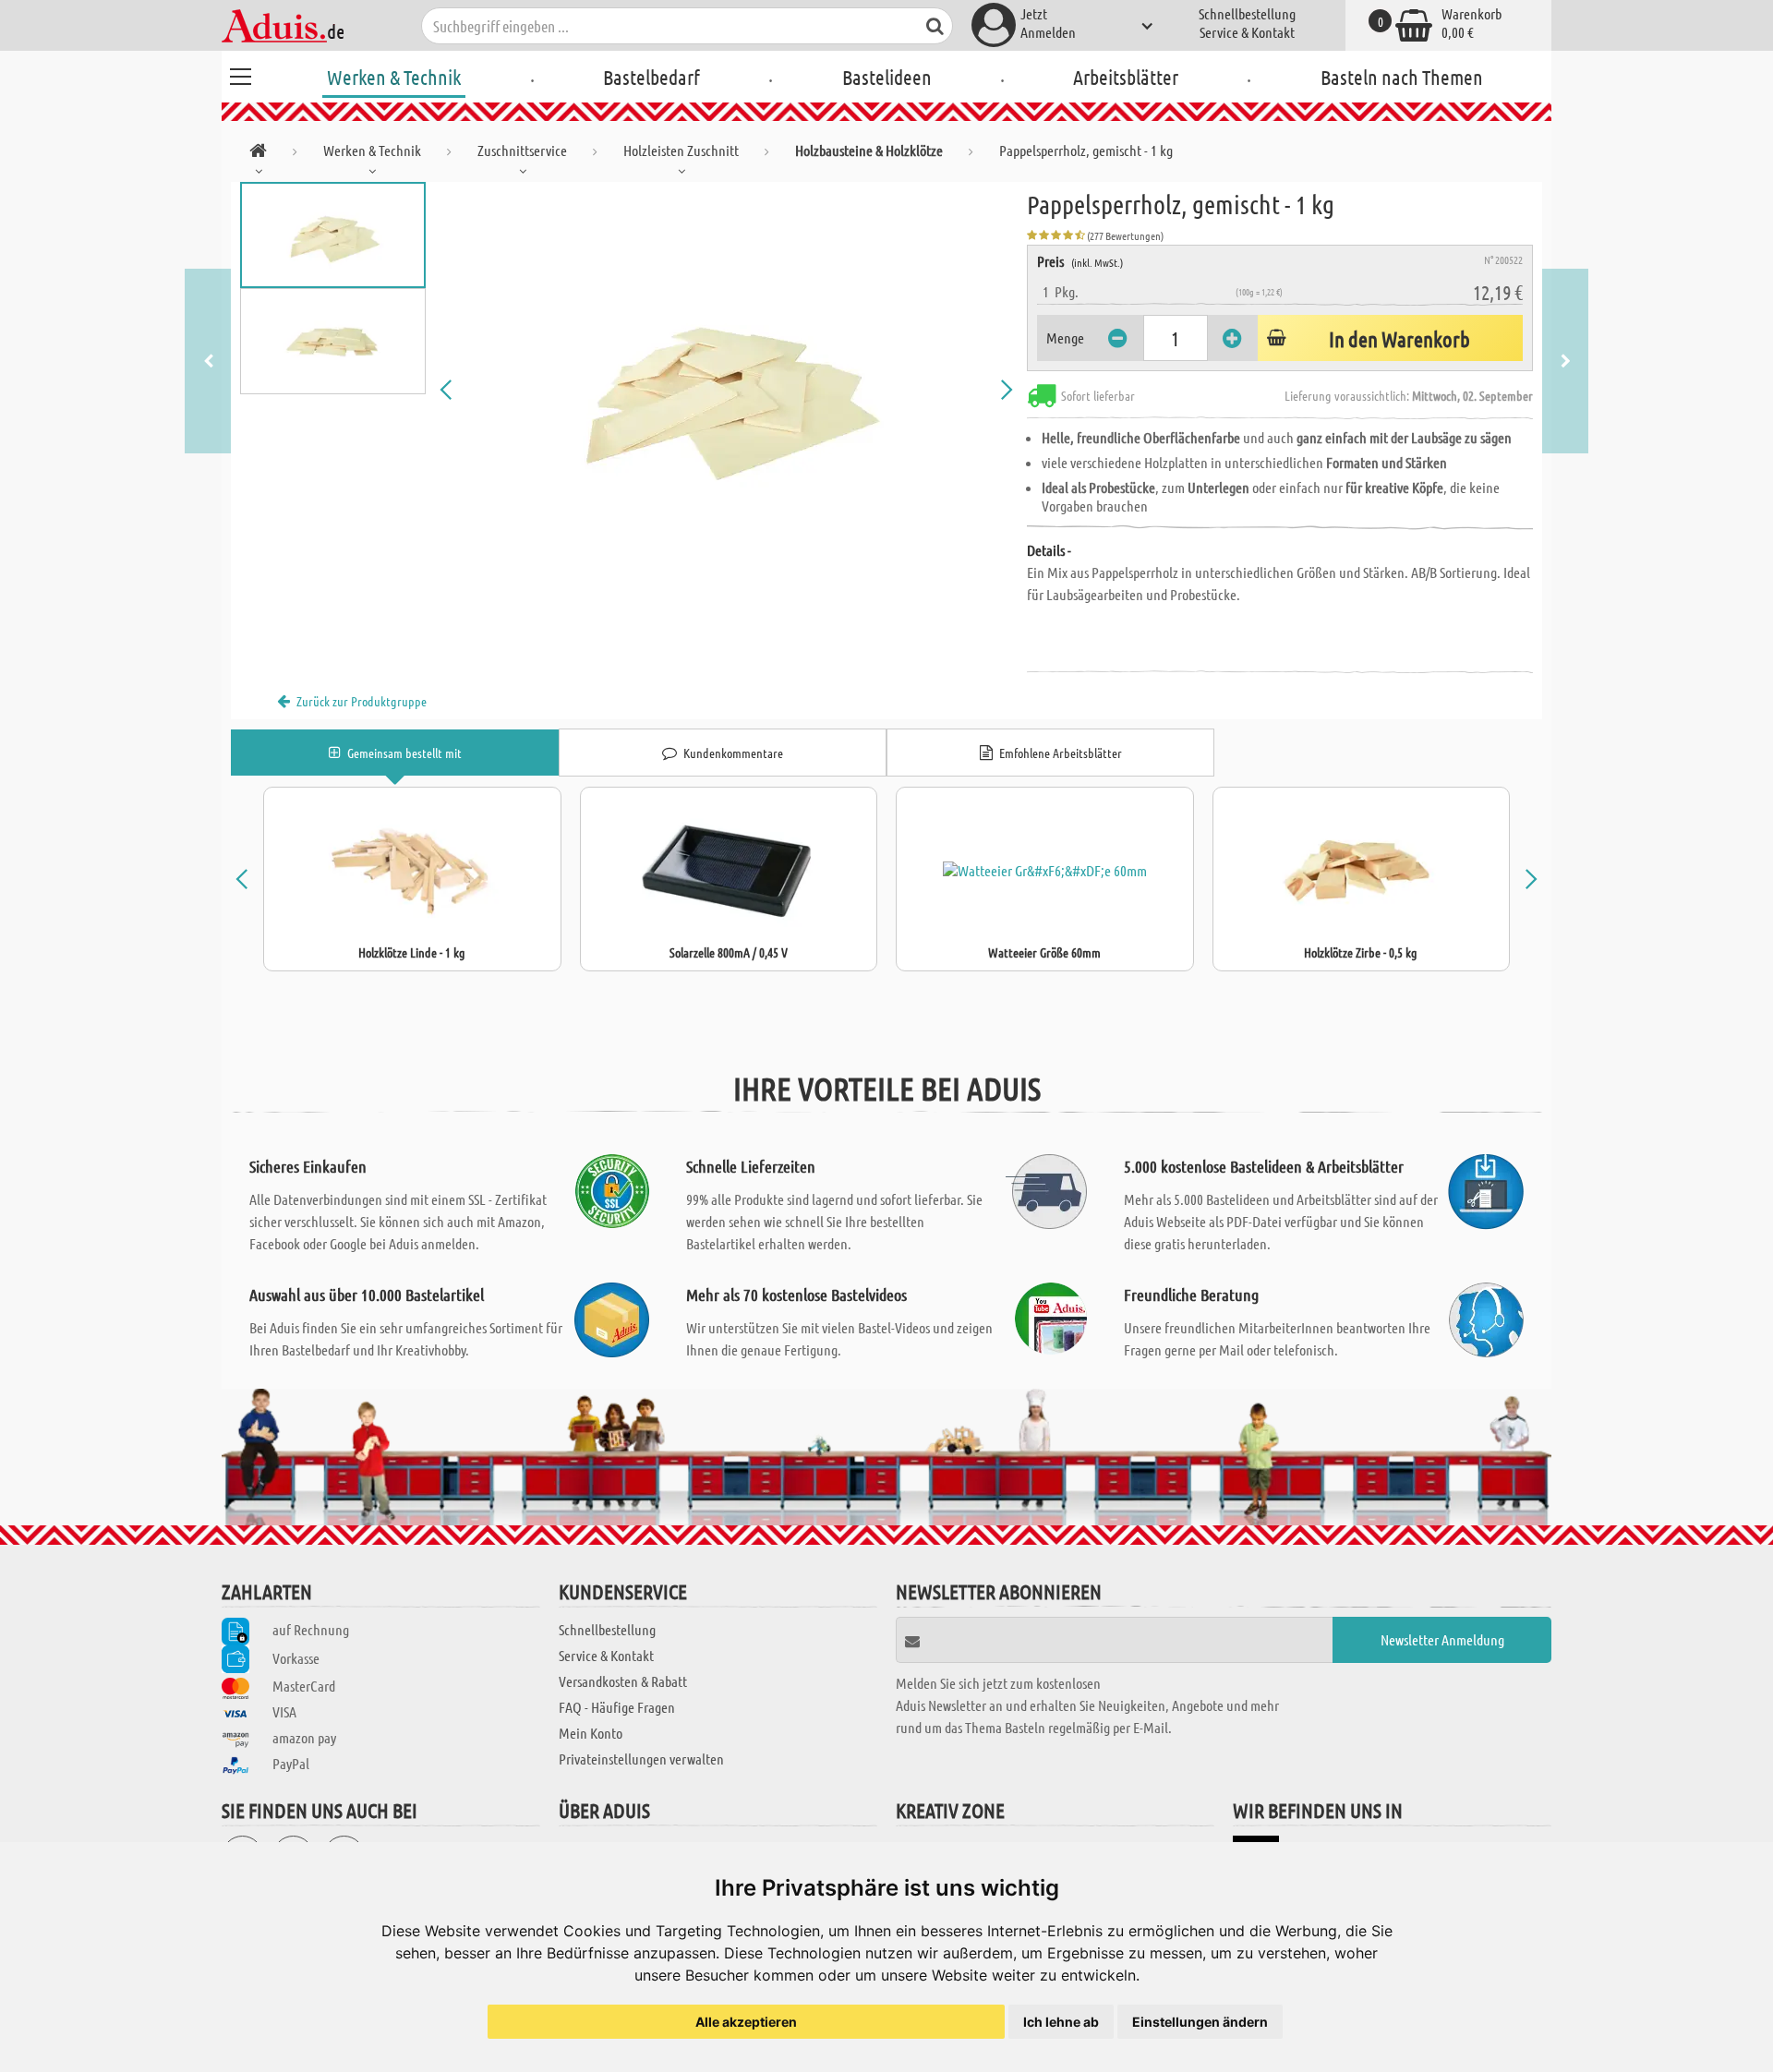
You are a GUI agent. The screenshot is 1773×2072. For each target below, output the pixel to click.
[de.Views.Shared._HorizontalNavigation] (258, 154)
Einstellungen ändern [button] (1200, 2022)
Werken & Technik (394, 77)
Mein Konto (591, 1733)
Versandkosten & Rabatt (623, 1681)
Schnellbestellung (1247, 13)
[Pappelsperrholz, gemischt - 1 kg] (727, 390)
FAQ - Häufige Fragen (617, 1707)
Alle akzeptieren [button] (746, 2022)
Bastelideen (887, 77)
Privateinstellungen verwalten (641, 1759)
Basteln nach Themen (1402, 77)
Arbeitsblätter (1126, 77)
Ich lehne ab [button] (1061, 2022)
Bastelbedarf (651, 77)
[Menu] (240, 74)
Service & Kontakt (1247, 32)
